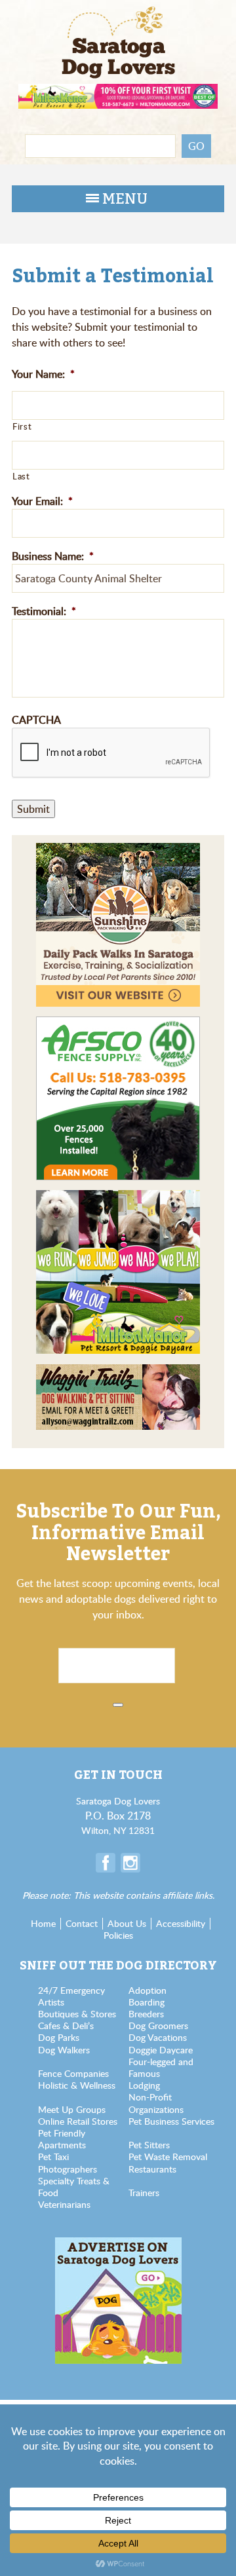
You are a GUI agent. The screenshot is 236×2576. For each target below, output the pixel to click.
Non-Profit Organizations (156, 2103)
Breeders (146, 2014)
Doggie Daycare (161, 2050)
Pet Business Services (171, 2121)
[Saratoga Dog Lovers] (118, 30)
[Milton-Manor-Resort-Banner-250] (118, 1198)
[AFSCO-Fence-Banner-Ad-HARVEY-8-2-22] (118, 1024)
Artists (51, 2002)
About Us (127, 1923)
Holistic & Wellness (77, 2085)
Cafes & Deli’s (66, 2025)
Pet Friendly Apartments (62, 2139)
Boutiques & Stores (77, 2014)
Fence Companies (73, 2073)
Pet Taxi (53, 2156)
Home (43, 1923)
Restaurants (152, 2169)
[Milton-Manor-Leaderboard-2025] (118, 91)
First (22, 426)
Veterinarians (64, 2204)
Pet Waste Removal (168, 2156)
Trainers (144, 2193)
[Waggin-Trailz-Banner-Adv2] (118, 1372)
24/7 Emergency (71, 1990)
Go (196, 146)
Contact (82, 1923)
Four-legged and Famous (161, 2067)
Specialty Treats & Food (74, 2187)
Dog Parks (59, 2037)
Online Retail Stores (78, 2121)
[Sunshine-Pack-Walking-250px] (118, 851)
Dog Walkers (64, 2050)
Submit (33, 809)
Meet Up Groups (72, 2109)
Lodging (144, 2085)
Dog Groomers (158, 2025)
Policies (118, 1935)
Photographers (68, 2169)
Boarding (147, 2002)
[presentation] (111, 753)
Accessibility (181, 1923)
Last (21, 476)
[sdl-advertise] (118, 2244)
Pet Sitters (149, 2145)
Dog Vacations (158, 2037)
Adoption (147, 1990)
